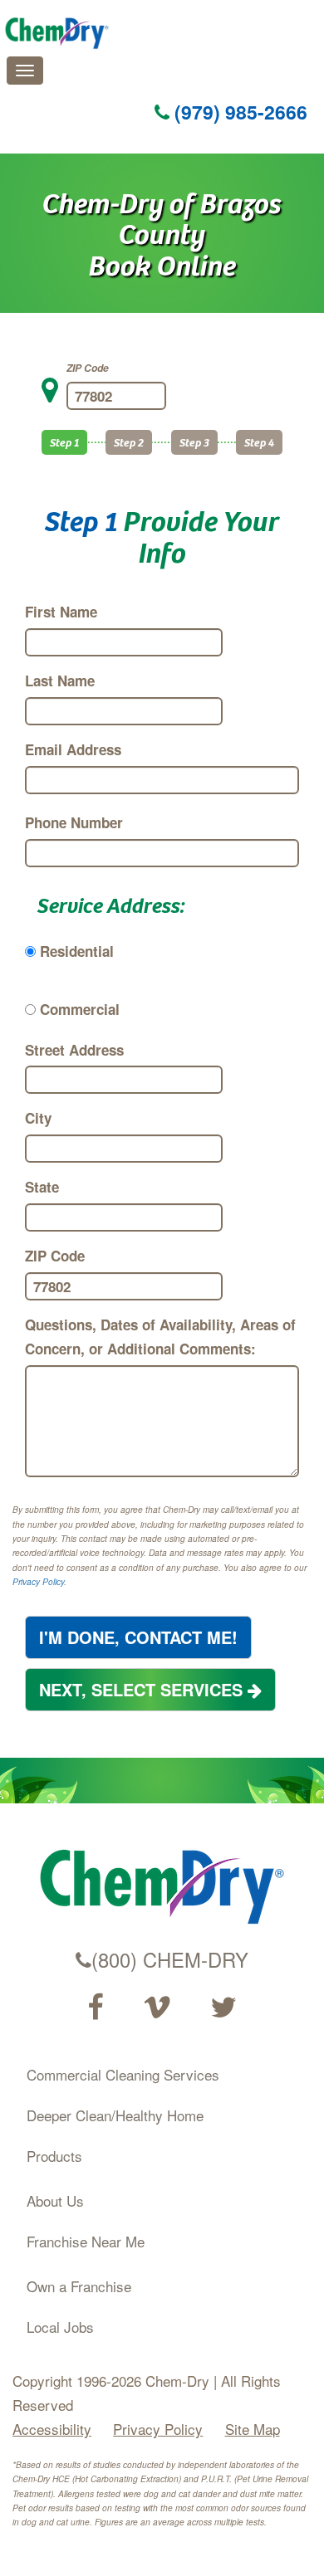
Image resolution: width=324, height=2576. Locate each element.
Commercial (80, 1009)
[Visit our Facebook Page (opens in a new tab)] (95, 2008)
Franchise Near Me (86, 2241)
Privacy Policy (38, 1582)
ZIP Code (88, 368)
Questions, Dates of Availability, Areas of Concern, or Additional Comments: (160, 1337)
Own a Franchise (79, 2286)
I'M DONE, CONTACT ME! (138, 1637)
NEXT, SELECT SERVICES (143, 1689)
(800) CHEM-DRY (170, 1959)
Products (54, 2156)
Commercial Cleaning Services (123, 2074)
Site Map (253, 2429)
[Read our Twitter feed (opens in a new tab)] (223, 2008)
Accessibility (52, 2429)
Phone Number (74, 822)
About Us (55, 2200)
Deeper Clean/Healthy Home (115, 2115)
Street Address (74, 1050)
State (42, 1187)
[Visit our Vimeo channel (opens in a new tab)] (157, 2008)
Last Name (60, 681)
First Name (61, 612)
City (38, 1118)
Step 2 (129, 442)
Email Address (73, 749)
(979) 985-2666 (238, 112)
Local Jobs (60, 2327)
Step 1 (64, 442)
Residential (77, 951)
